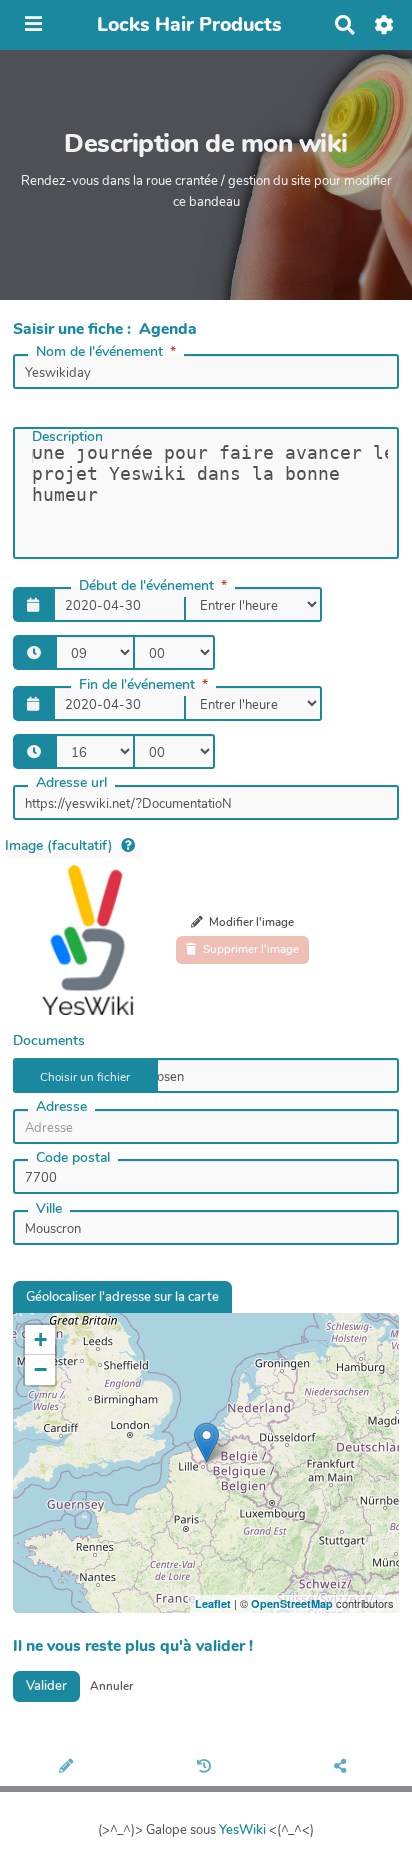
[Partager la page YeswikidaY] (343, 1768)
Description (67, 436)
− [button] (40, 1369)
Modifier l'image (250, 922)
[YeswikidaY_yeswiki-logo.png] (88, 940)
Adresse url (71, 782)
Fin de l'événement (137, 684)
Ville (49, 1208)
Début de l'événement (146, 585)
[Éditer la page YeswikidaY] (69, 1768)
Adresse (61, 1106)
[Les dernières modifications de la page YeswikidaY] (206, 1768)
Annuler (111, 1686)
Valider (46, 1686)
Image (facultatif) (59, 845)
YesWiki (242, 1830)
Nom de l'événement (99, 351)
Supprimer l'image (249, 949)
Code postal (73, 1157)
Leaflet (213, 1603)
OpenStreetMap (292, 1603)
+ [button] (40, 1339)
